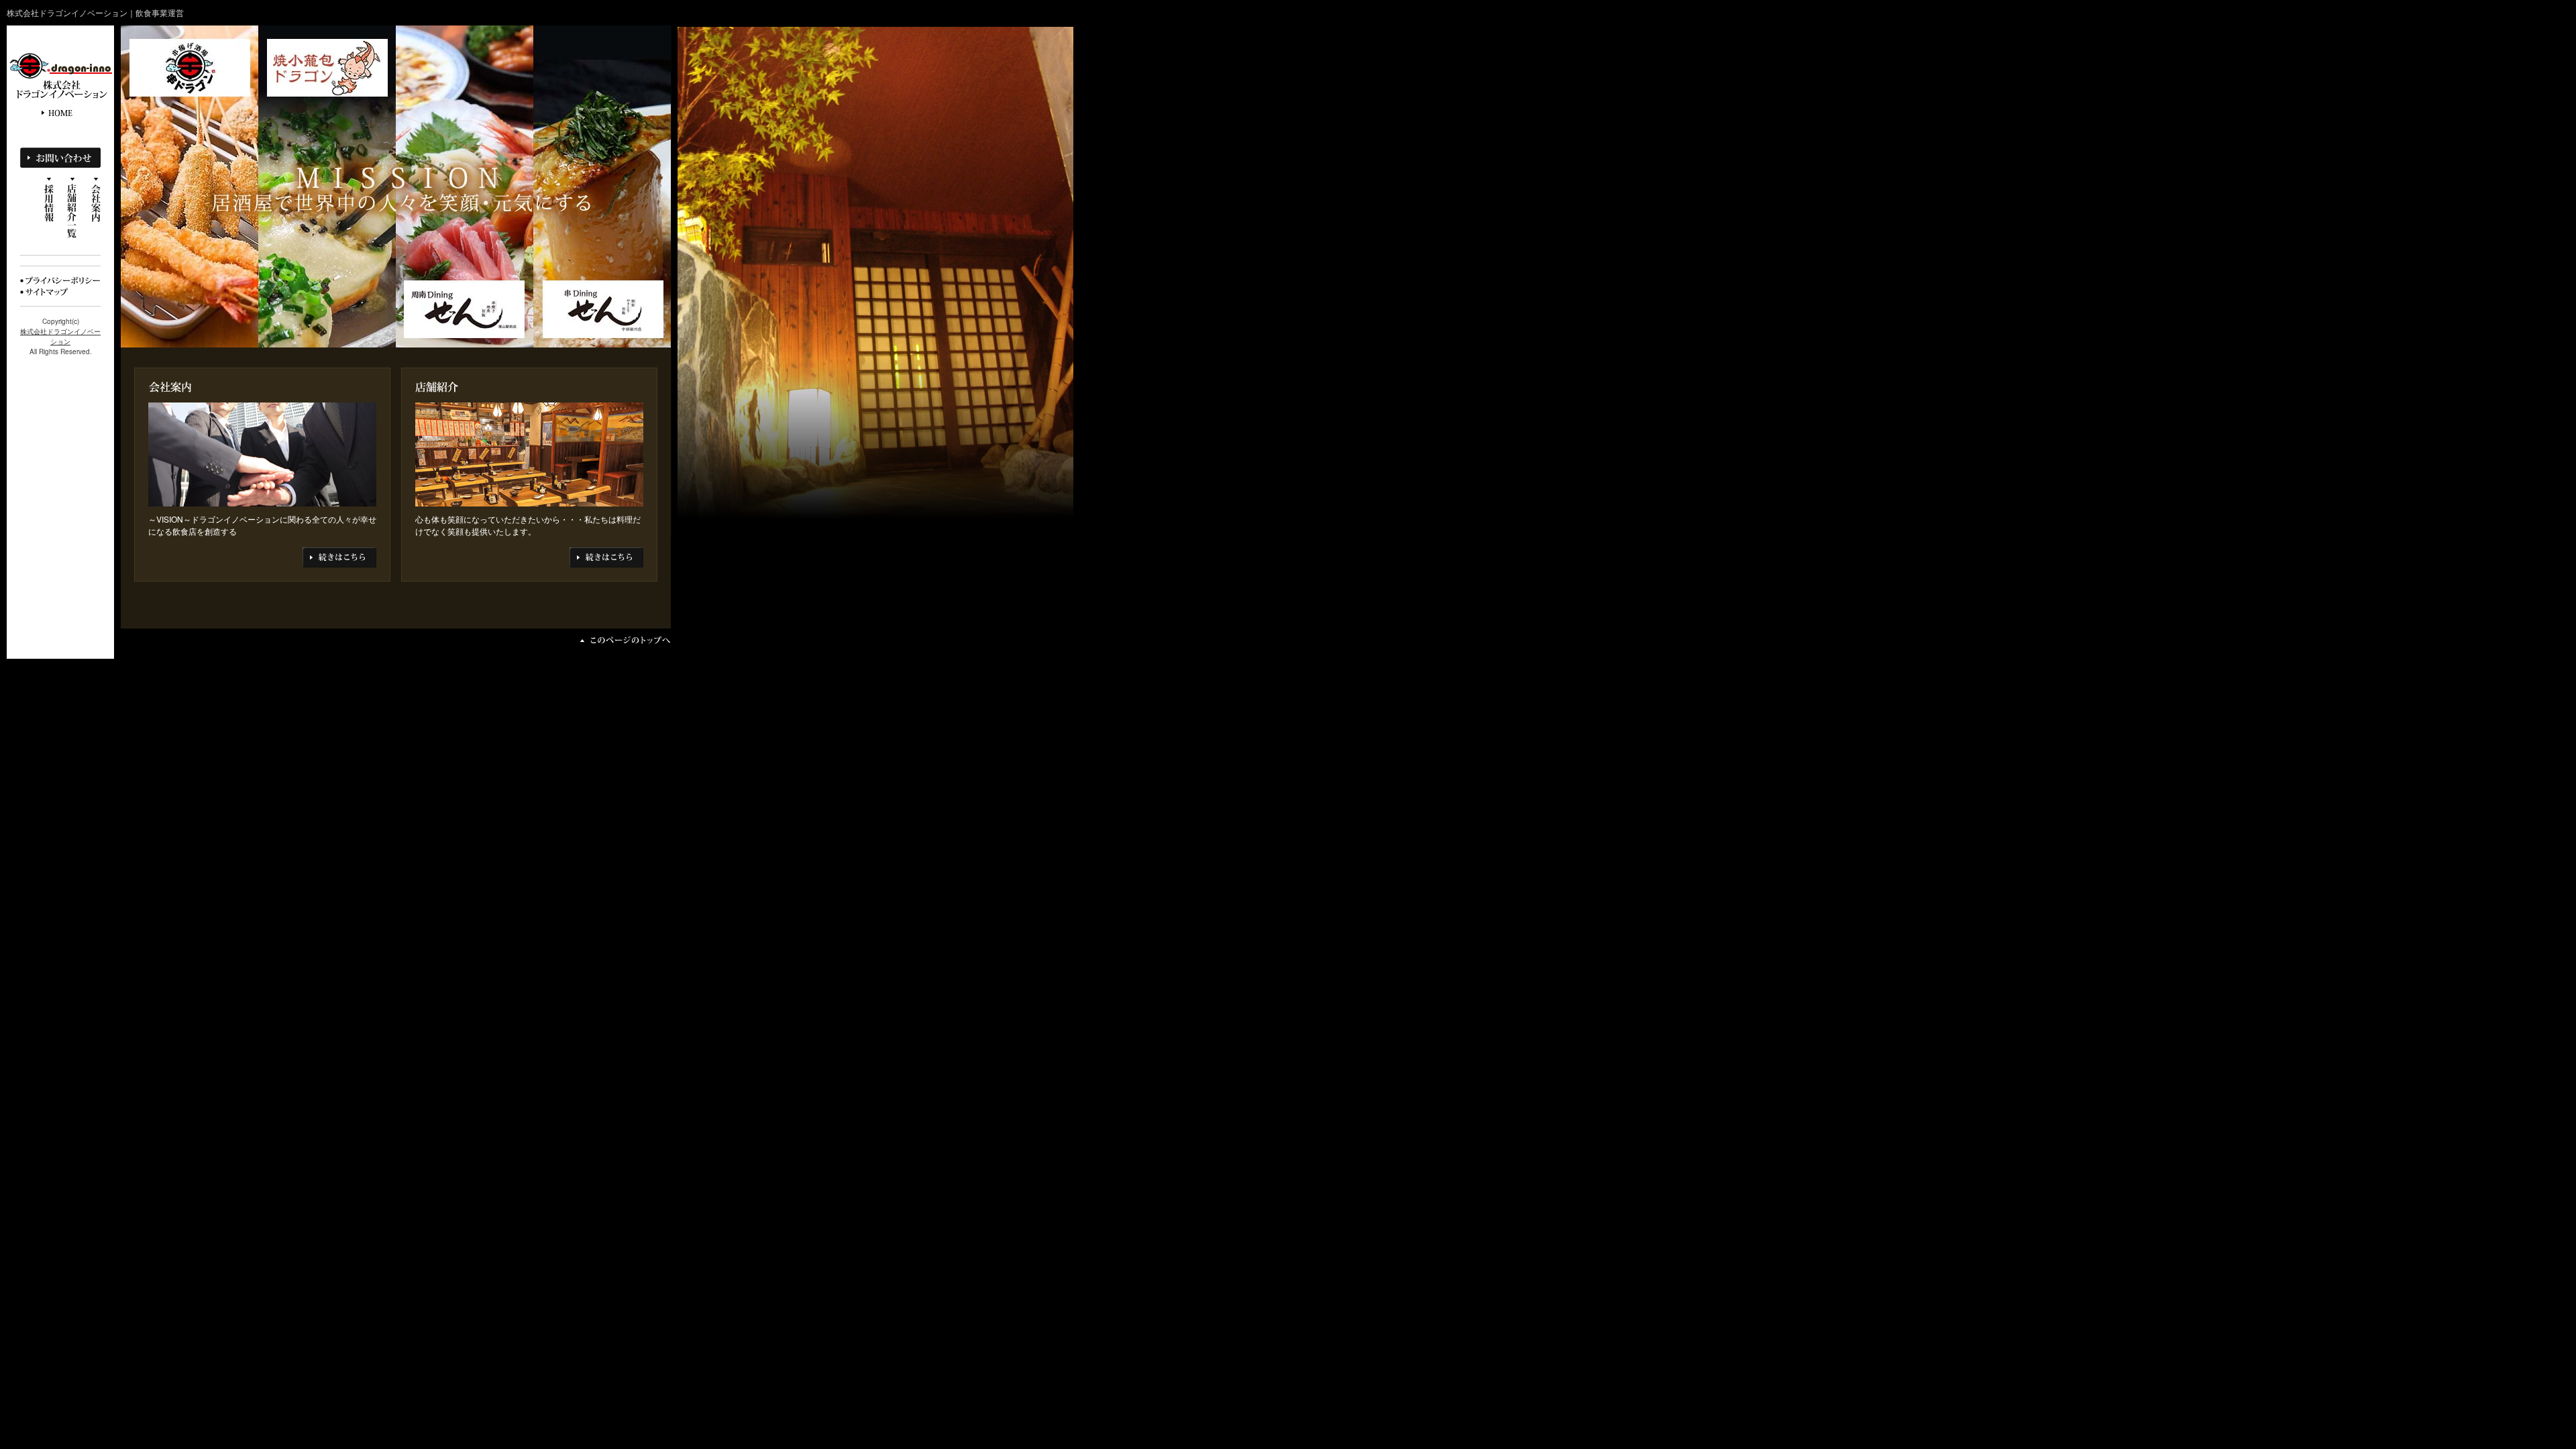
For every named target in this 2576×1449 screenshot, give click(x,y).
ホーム (60, 113)
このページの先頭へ (626, 640)
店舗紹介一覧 (72, 208)
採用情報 (49, 200)
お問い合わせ (60, 158)
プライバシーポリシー (60, 280)
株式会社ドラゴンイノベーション (60, 336)
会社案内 (96, 201)
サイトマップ (47, 292)
